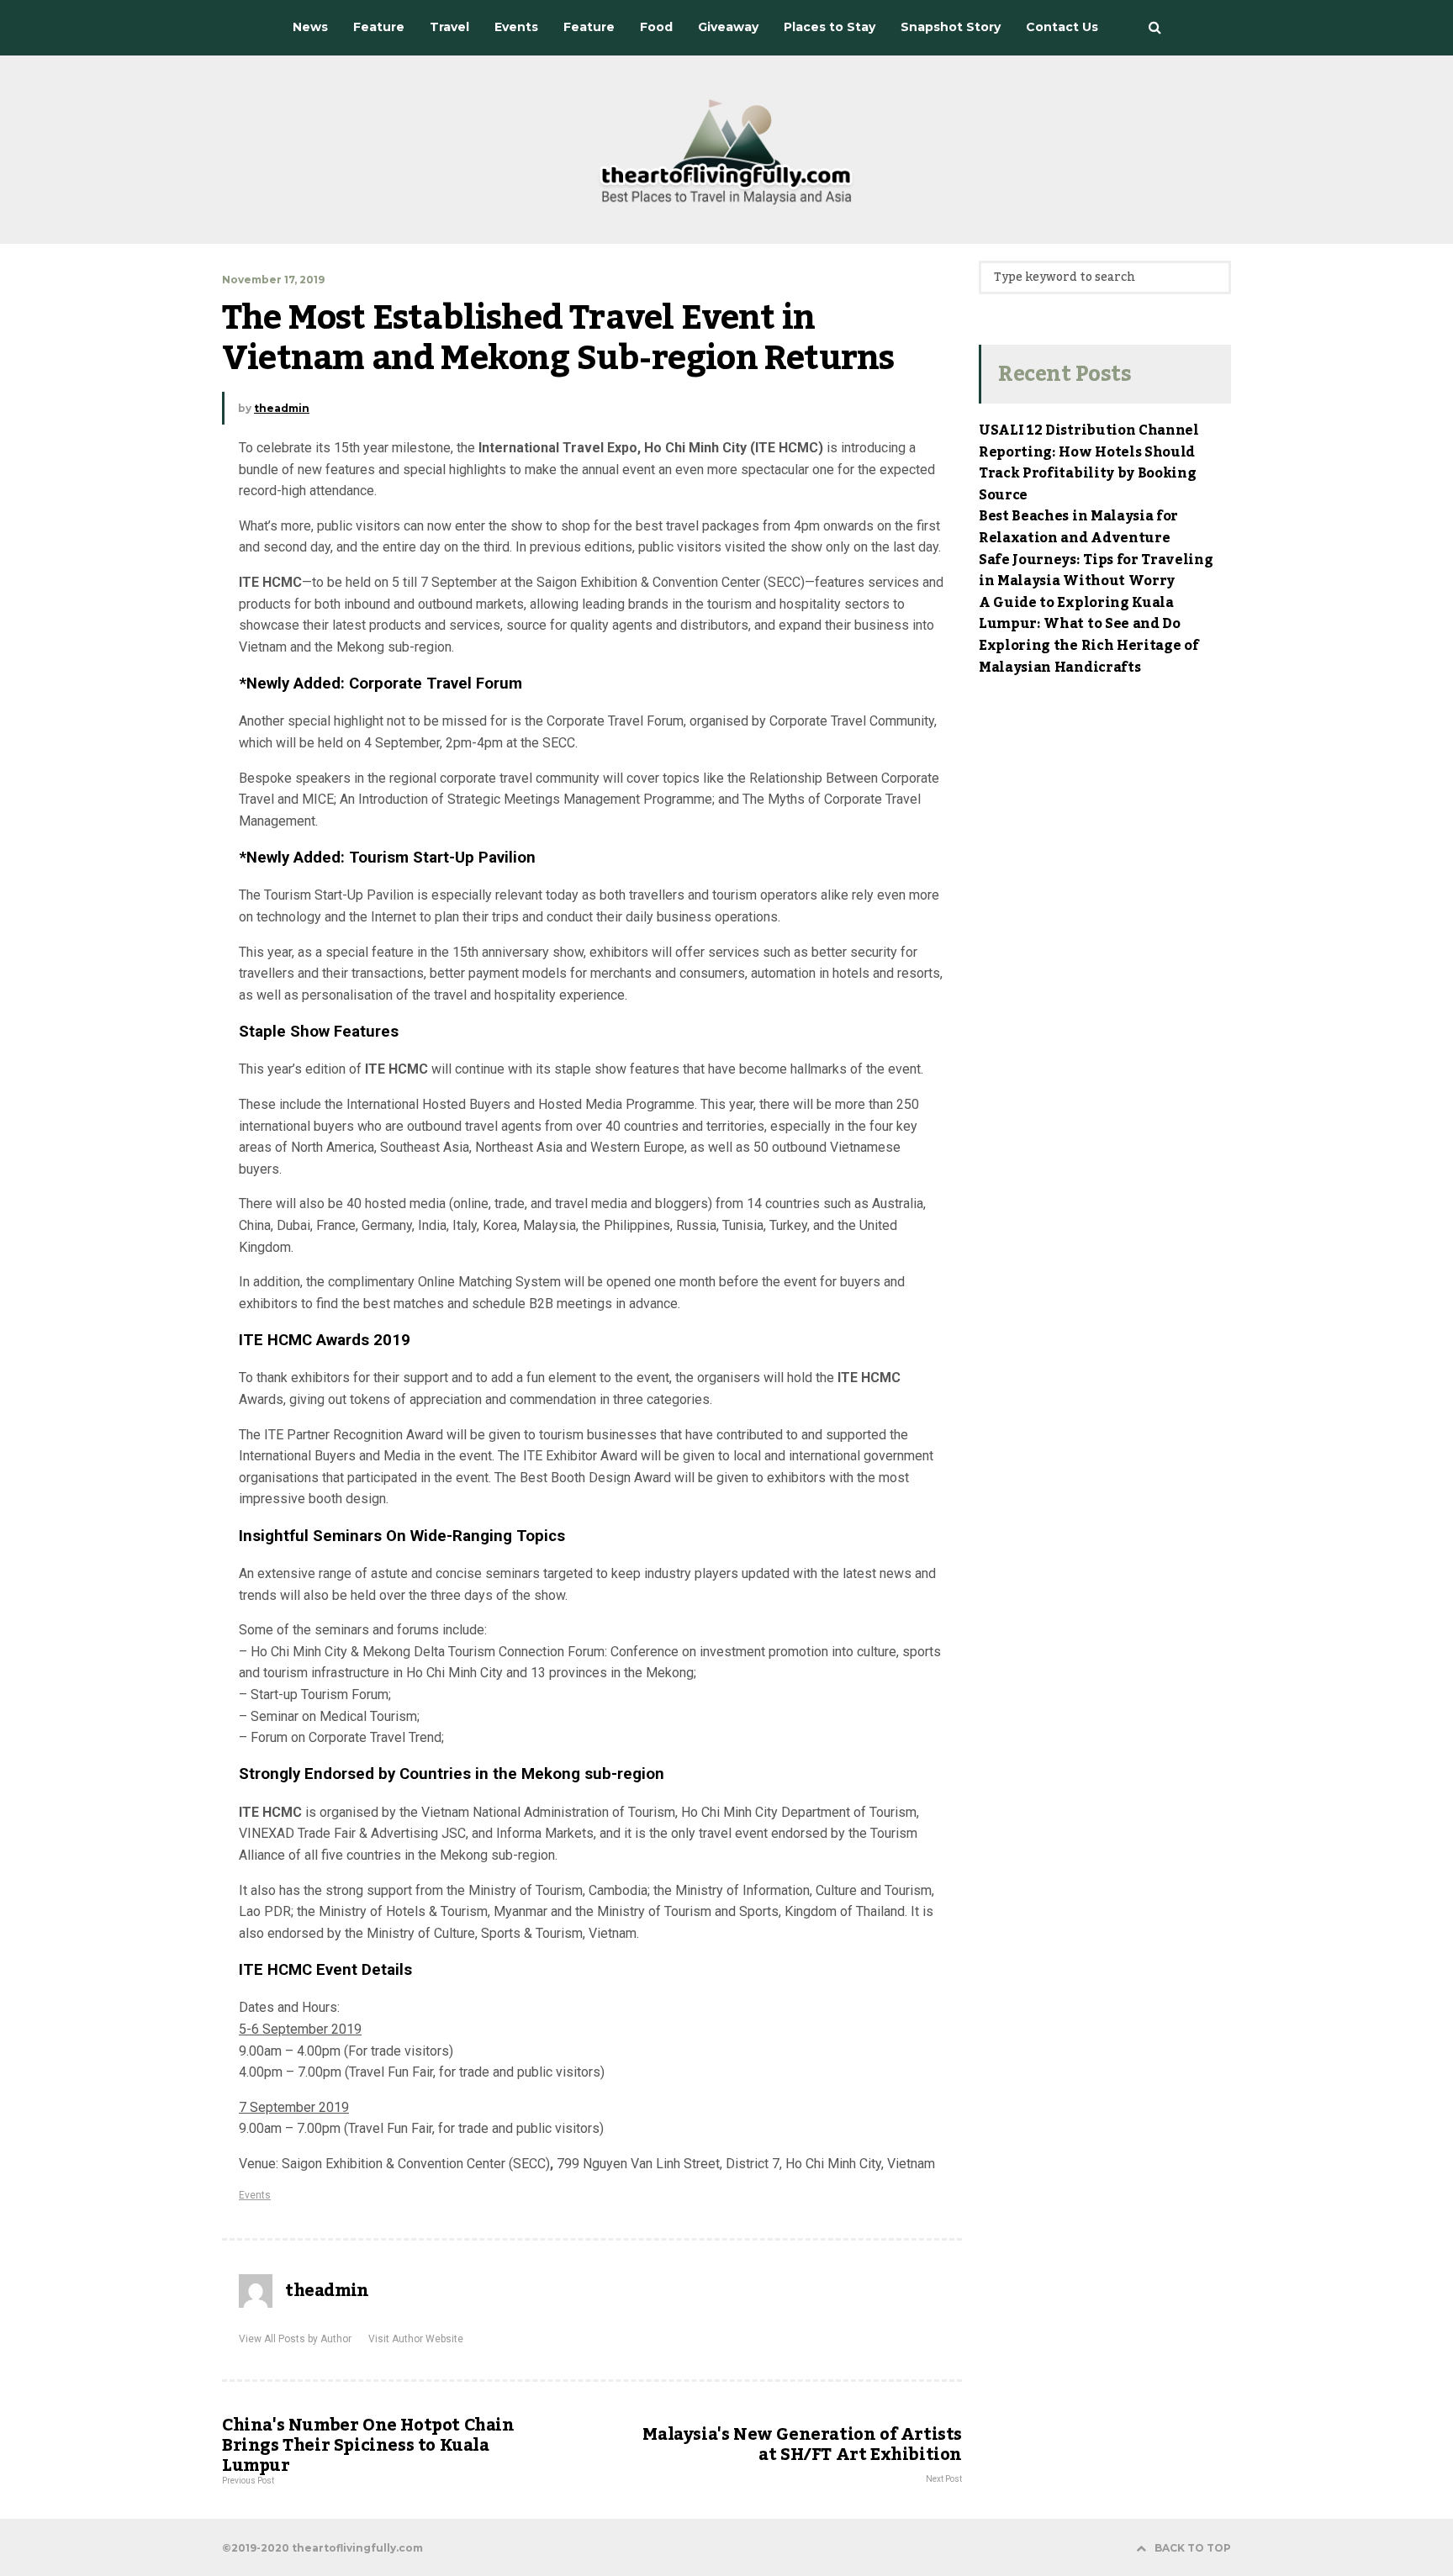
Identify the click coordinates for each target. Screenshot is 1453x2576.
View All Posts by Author (295, 2339)
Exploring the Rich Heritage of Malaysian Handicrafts (1088, 657)
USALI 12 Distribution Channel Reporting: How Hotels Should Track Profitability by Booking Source (1089, 463)
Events (255, 2195)
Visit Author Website (416, 2339)
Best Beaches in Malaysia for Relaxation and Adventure (1078, 527)
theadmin (282, 408)
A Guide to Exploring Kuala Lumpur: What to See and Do (1080, 614)
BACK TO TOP (1193, 2548)
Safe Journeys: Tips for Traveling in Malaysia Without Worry (1096, 571)
